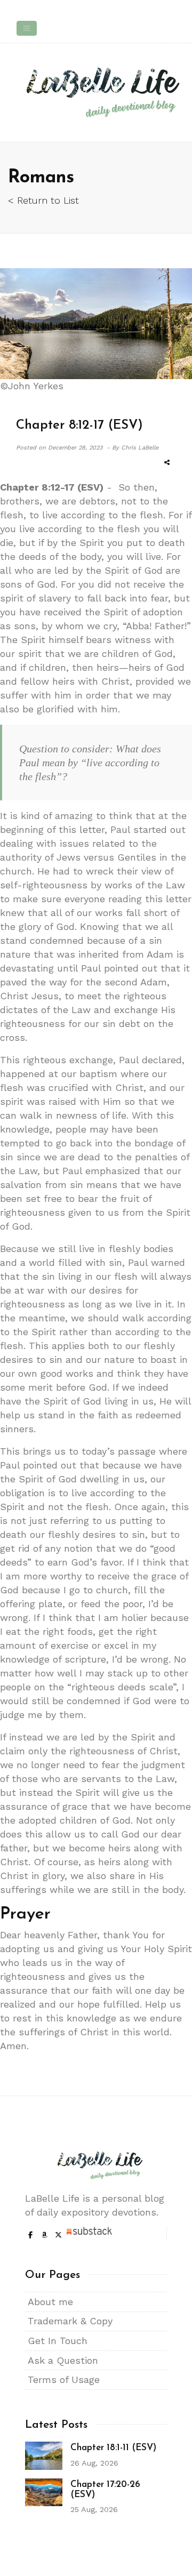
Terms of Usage (64, 2380)
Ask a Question (63, 2360)
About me (50, 2302)
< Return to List (43, 200)
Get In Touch (58, 2341)
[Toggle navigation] (27, 28)
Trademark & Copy (70, 2321)
